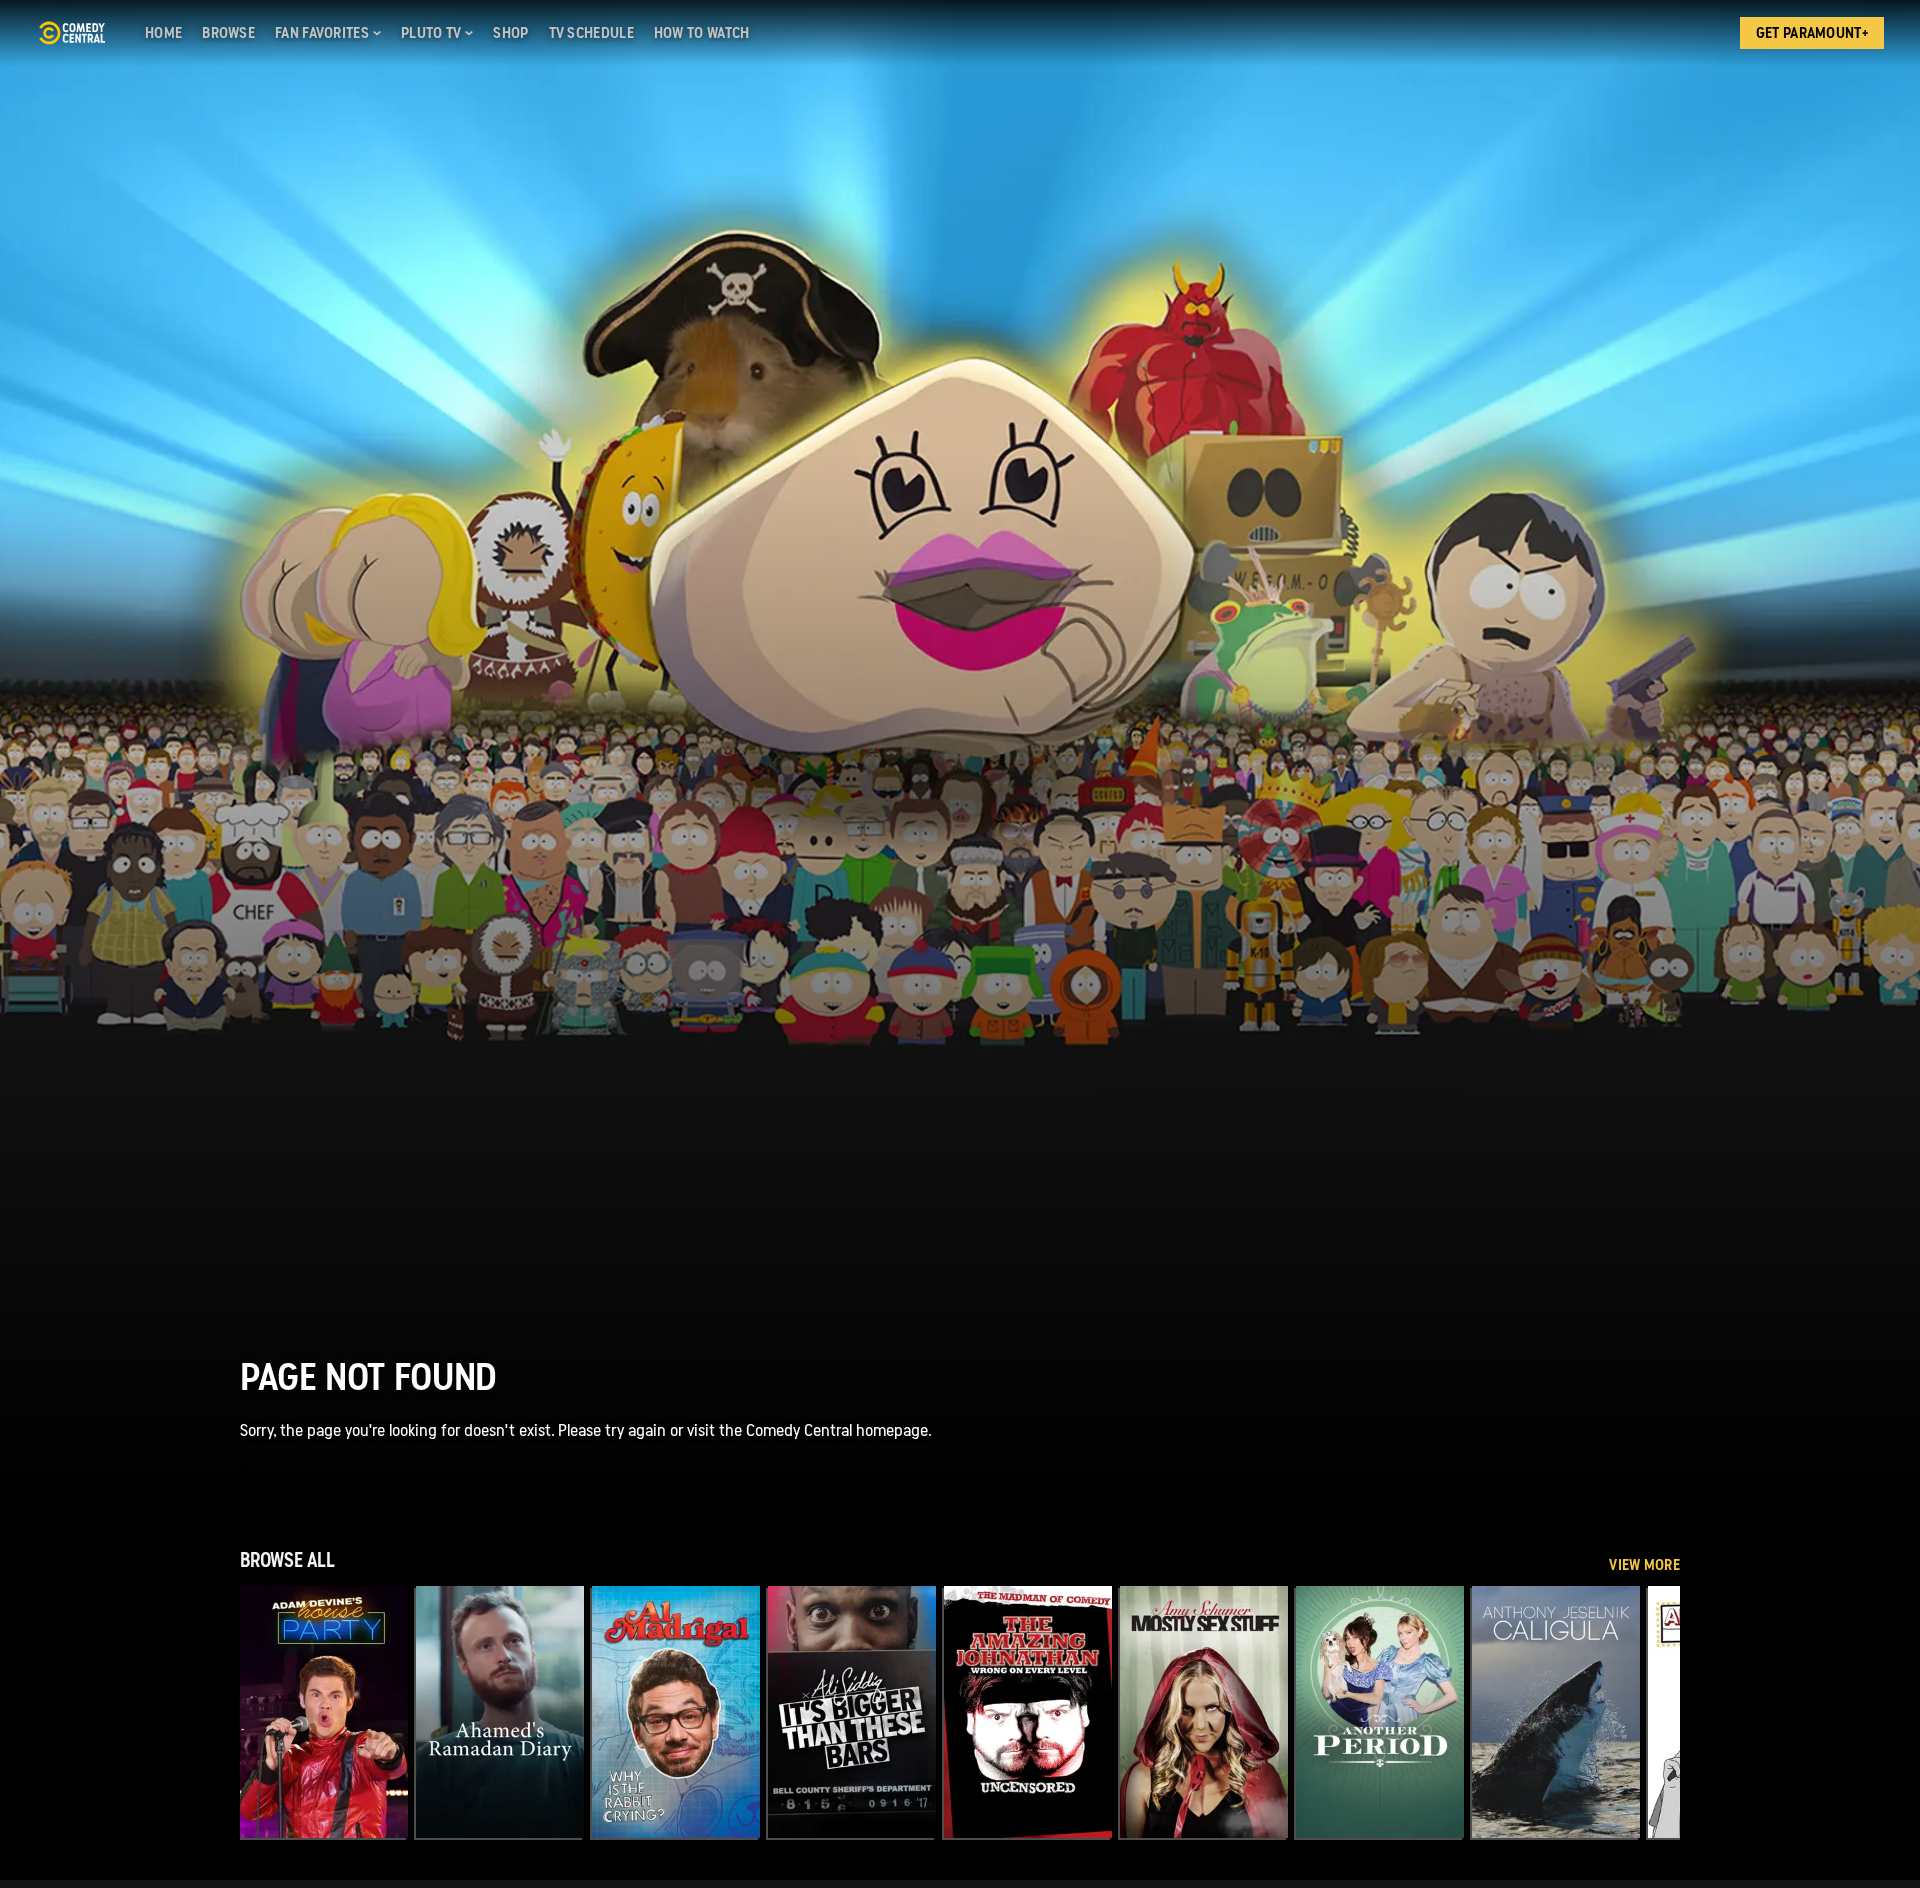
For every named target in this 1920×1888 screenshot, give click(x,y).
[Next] (1650, 1712)
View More (1644, 1565)
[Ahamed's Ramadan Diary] (500, 1712)
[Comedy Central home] (71, 33)
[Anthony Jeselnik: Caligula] (1556, 1712)
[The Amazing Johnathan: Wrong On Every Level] (1028, 1712)
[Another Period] (1380, 1712)
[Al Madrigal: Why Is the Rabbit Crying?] (676, 1712)
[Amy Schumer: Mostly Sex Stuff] (1204, 1712)
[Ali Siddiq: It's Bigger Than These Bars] (852, 1712)
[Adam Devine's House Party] (324, 1712)
